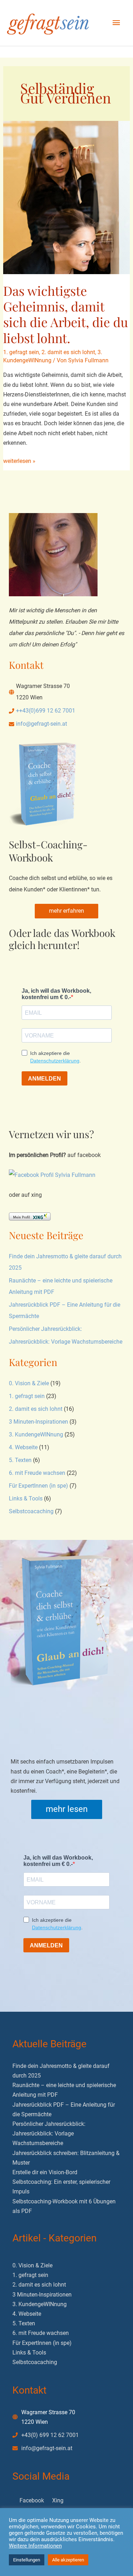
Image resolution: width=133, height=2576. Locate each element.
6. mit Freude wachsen (37, 1473)
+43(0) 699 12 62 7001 (50, 2435)
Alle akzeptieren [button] (68, 2560)
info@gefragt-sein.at (41, 724)
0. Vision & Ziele (29, 1383)
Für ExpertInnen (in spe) (38, 1486)
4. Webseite (23, 1447)
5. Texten (20, 1460)
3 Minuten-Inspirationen (38, 1422)
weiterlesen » (19, 462)
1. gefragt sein (21, 352)
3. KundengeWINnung (36, 1434)
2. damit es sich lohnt (68, 352)
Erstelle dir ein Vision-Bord (45, 2172)
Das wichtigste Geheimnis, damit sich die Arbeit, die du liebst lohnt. (66, 314)
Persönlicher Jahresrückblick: (45, 1329)
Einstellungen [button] (27, 2560)
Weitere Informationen (35, 2546)
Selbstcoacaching (31, 1511)
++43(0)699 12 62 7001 (46, 711)
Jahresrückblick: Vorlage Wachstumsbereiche (66, 1342)
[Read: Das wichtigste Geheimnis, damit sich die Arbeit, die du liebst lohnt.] (67, 197)
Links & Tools (26, 1498)
